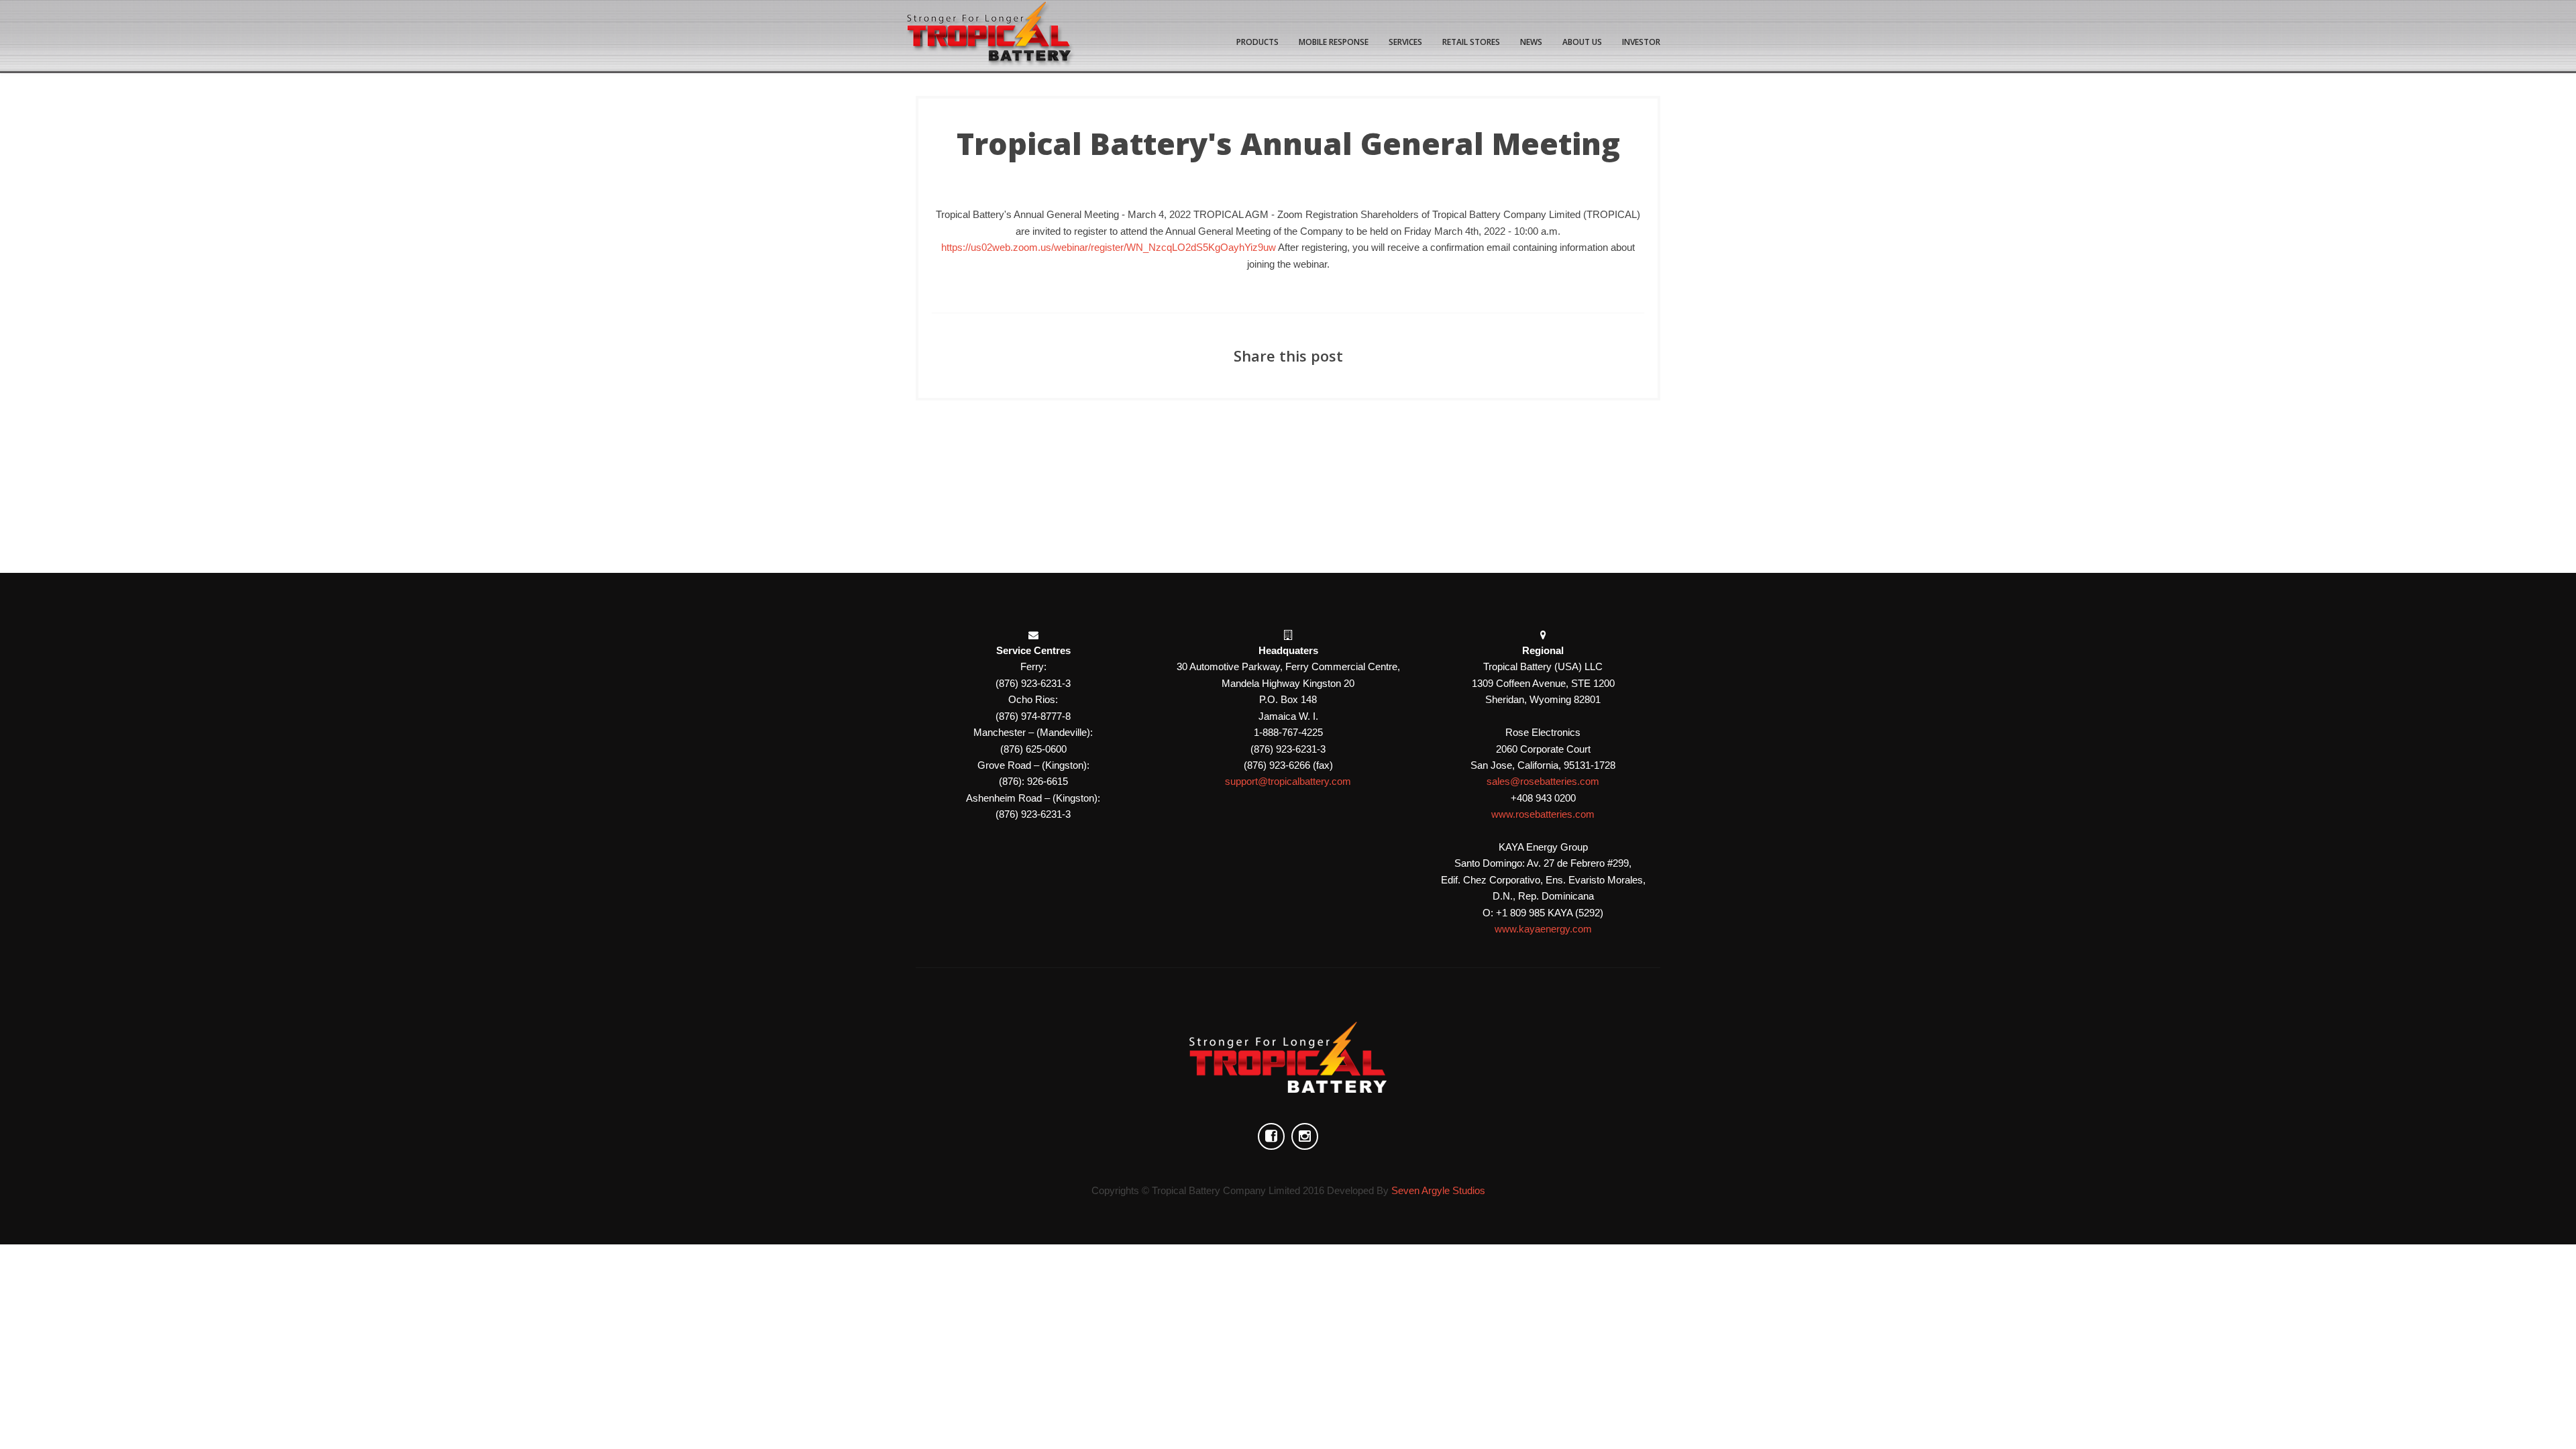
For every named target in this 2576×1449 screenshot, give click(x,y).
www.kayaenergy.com (1543, 929)
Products (1257, 42)
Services (1405, 42)
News (1531, 42)
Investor (1641, 42)
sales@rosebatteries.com (1543, 781)
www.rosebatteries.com (1543, 814)
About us (1582, 42)
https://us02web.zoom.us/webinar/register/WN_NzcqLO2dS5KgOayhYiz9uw (1109, 247)
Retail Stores (1471, 42)
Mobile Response (1334, 42)
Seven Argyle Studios (1438, 1190)
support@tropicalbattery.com (1288, 781)
